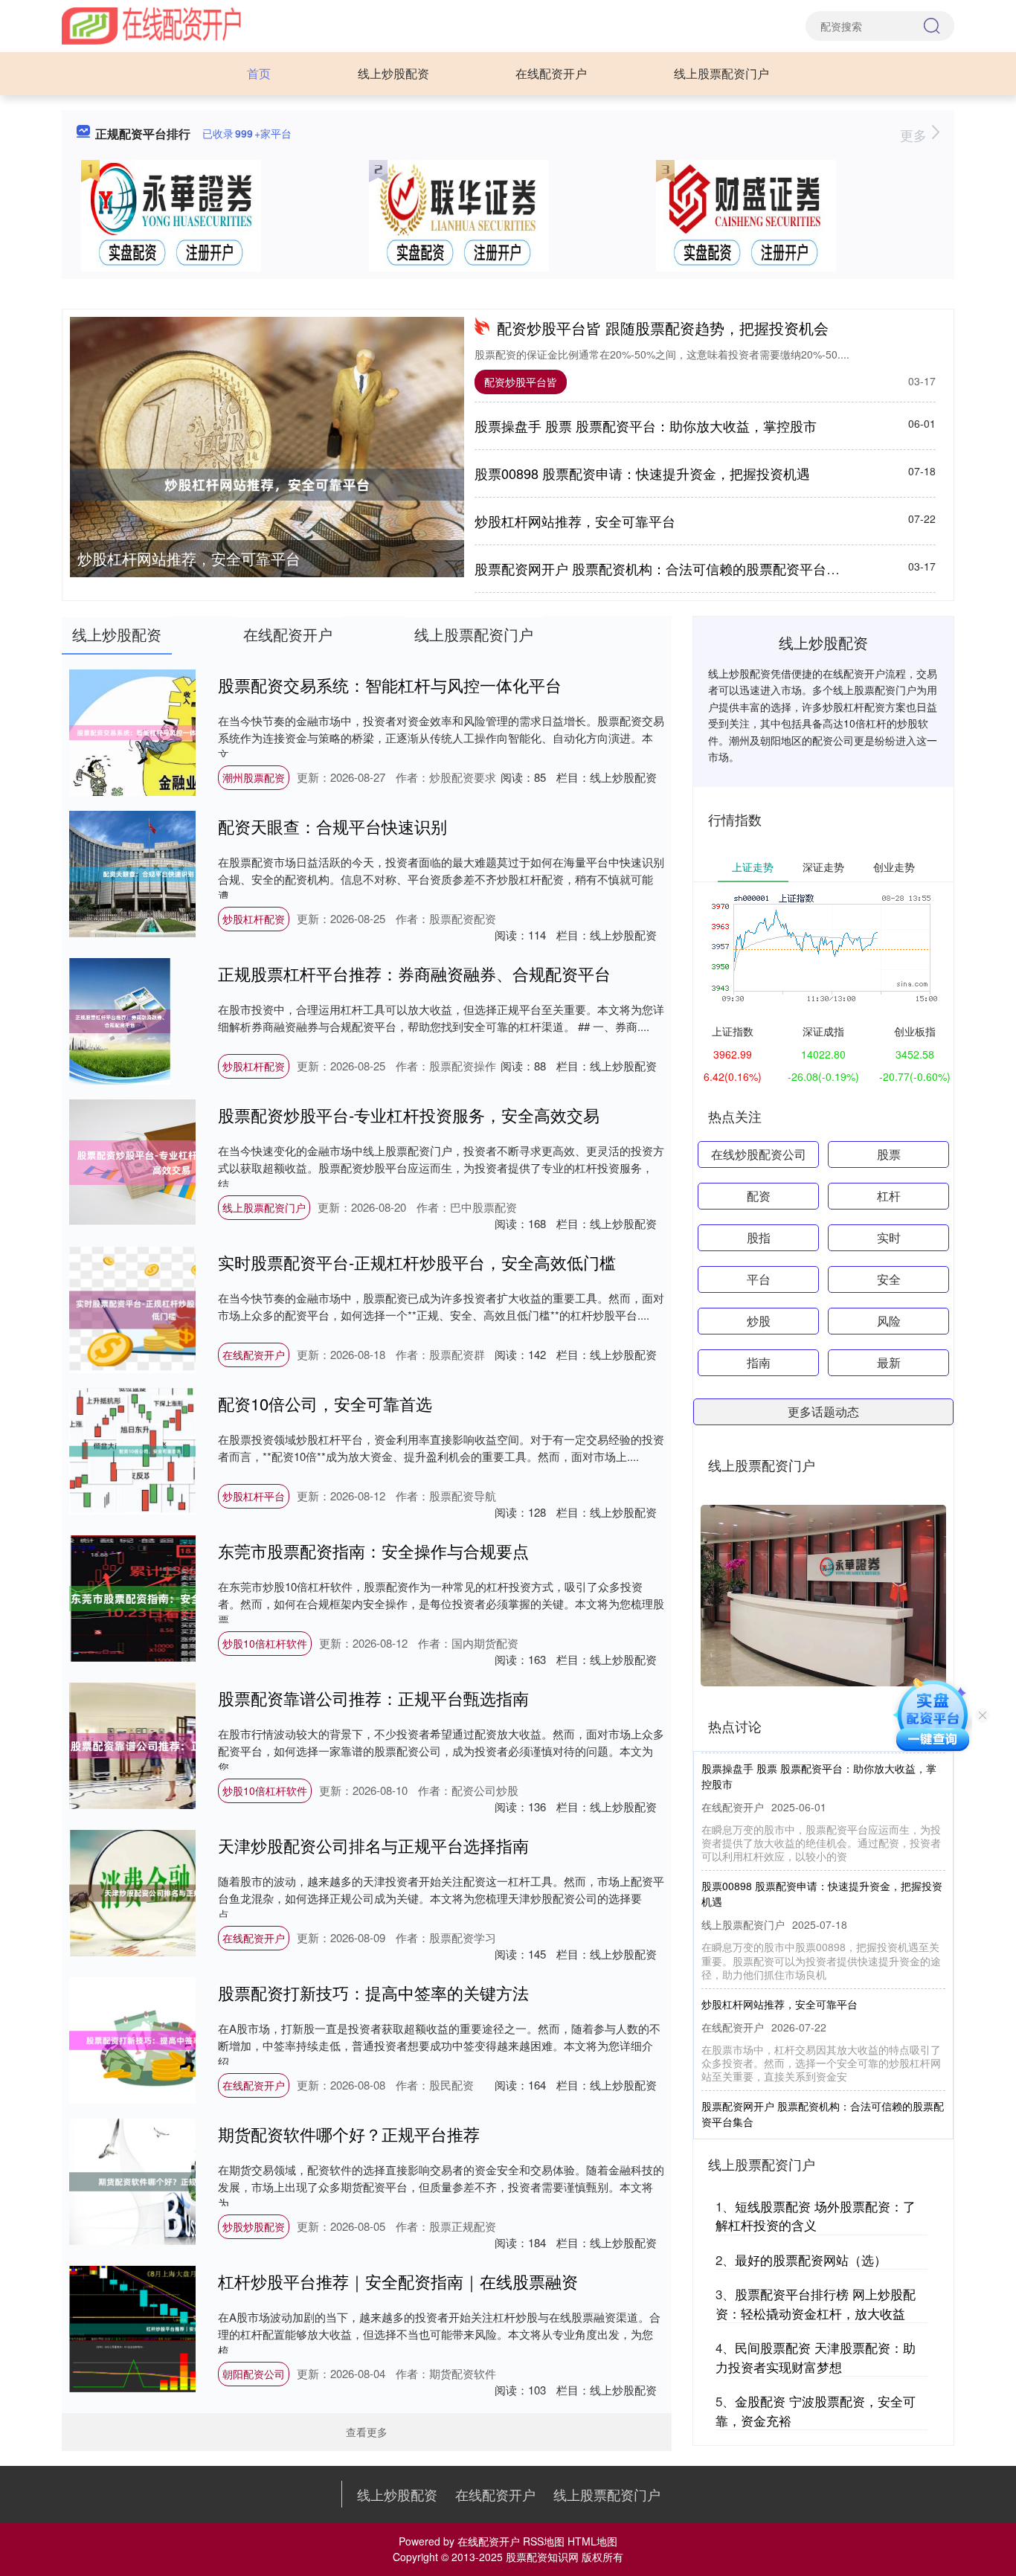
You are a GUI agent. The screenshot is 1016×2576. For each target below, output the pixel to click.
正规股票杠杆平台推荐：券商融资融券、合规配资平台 (414, 973)
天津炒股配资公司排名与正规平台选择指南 (373, 1845)
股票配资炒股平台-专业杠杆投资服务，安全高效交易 (409, 1115)
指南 (759, 1362)
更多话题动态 (823, 1411)
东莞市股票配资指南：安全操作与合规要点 (373, 1551)
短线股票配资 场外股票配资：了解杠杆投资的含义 (816, 2216)
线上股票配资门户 (721, 73)
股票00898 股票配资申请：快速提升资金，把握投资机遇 (642, 473)
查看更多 (367, 2432)
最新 (889, 1362)
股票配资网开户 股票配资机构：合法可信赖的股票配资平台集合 (664, 568)
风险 (889, 1321)
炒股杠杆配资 (254, 919)
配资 (759, 1196)
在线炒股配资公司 (759, 1154)
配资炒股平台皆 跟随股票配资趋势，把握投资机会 (663, 328)
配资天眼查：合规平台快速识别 (332, 826)
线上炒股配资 (393, 73)
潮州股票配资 (254, 777)
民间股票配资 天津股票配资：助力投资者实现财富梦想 (816, 2357)
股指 (759, 1237)
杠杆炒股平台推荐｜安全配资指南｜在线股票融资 (398, 2281)
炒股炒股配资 (254, 2226)
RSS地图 (544, 2541)
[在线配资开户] (151, 25)
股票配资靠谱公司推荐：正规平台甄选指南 (373, 1698)
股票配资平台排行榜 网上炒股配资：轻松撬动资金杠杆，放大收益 (816, 2303)
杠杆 (889, 1196)
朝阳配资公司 (254, 2374)
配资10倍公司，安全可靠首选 (325, 1403)
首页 (259, 73)
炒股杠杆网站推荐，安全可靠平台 (189, 558)
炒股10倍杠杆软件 (265, 1643)
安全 (889, 1279)
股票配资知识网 (542, 2557)
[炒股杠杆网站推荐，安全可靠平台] (267, 485)
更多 (915, 135)
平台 (759, 1279)
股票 (889, 1154)
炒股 (759, 1321)
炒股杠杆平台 (254, 1496)
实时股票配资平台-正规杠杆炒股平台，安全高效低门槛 (417, 1262)
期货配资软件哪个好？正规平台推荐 (349, 2134)
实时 (889, 1237)
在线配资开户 (551, 73)
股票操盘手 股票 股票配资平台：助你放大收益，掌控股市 (646, 425)
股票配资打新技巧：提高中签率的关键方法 (373, 1992)
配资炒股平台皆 (521, 382)
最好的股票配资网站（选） (811, 2259)
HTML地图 (592, 2541)
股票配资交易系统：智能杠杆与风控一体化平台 (390, 685)
